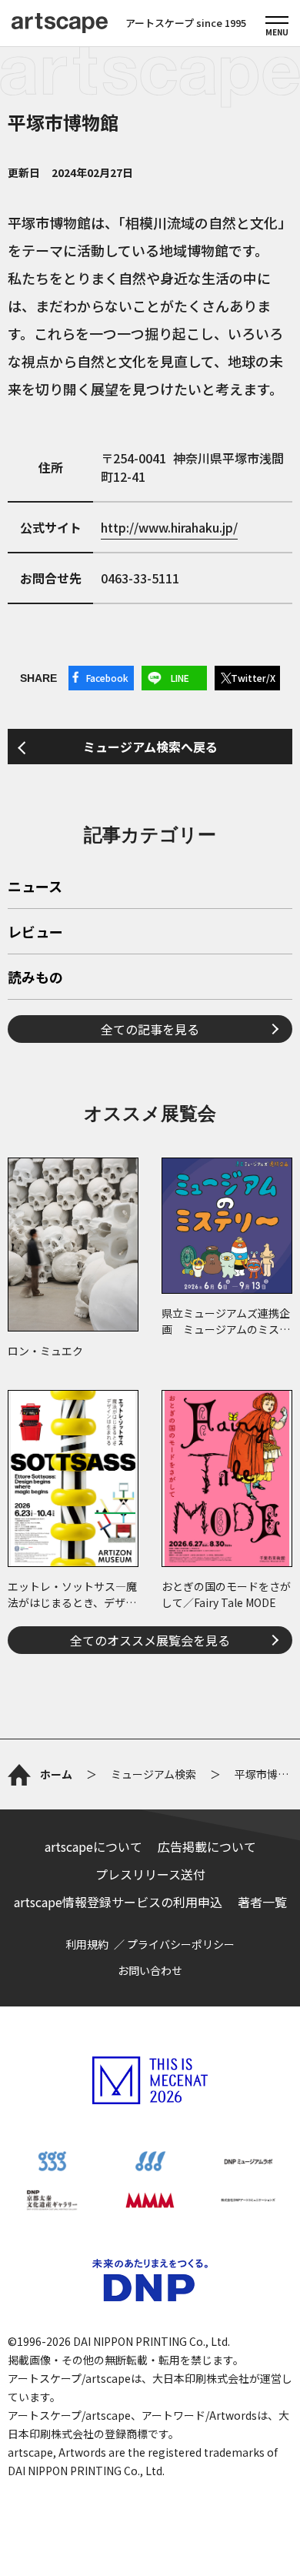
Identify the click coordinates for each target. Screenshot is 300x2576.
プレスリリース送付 (150, 1874)
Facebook (107, 678)
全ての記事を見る (150, 1029)
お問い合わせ (150, 1970)
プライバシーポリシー (181, 1944)
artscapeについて (93, 1846)
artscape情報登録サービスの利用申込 (118, 1902)
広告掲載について (207, 1846)
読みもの (35, 978)
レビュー (35, 933)
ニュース (35, 887)
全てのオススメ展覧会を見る (150, 1640)
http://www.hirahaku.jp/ (169, 527)
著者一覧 (262, 1902)
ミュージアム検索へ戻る (150, 747)
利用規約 (87, 1944)
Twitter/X (253, 678)
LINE (180, 678)
